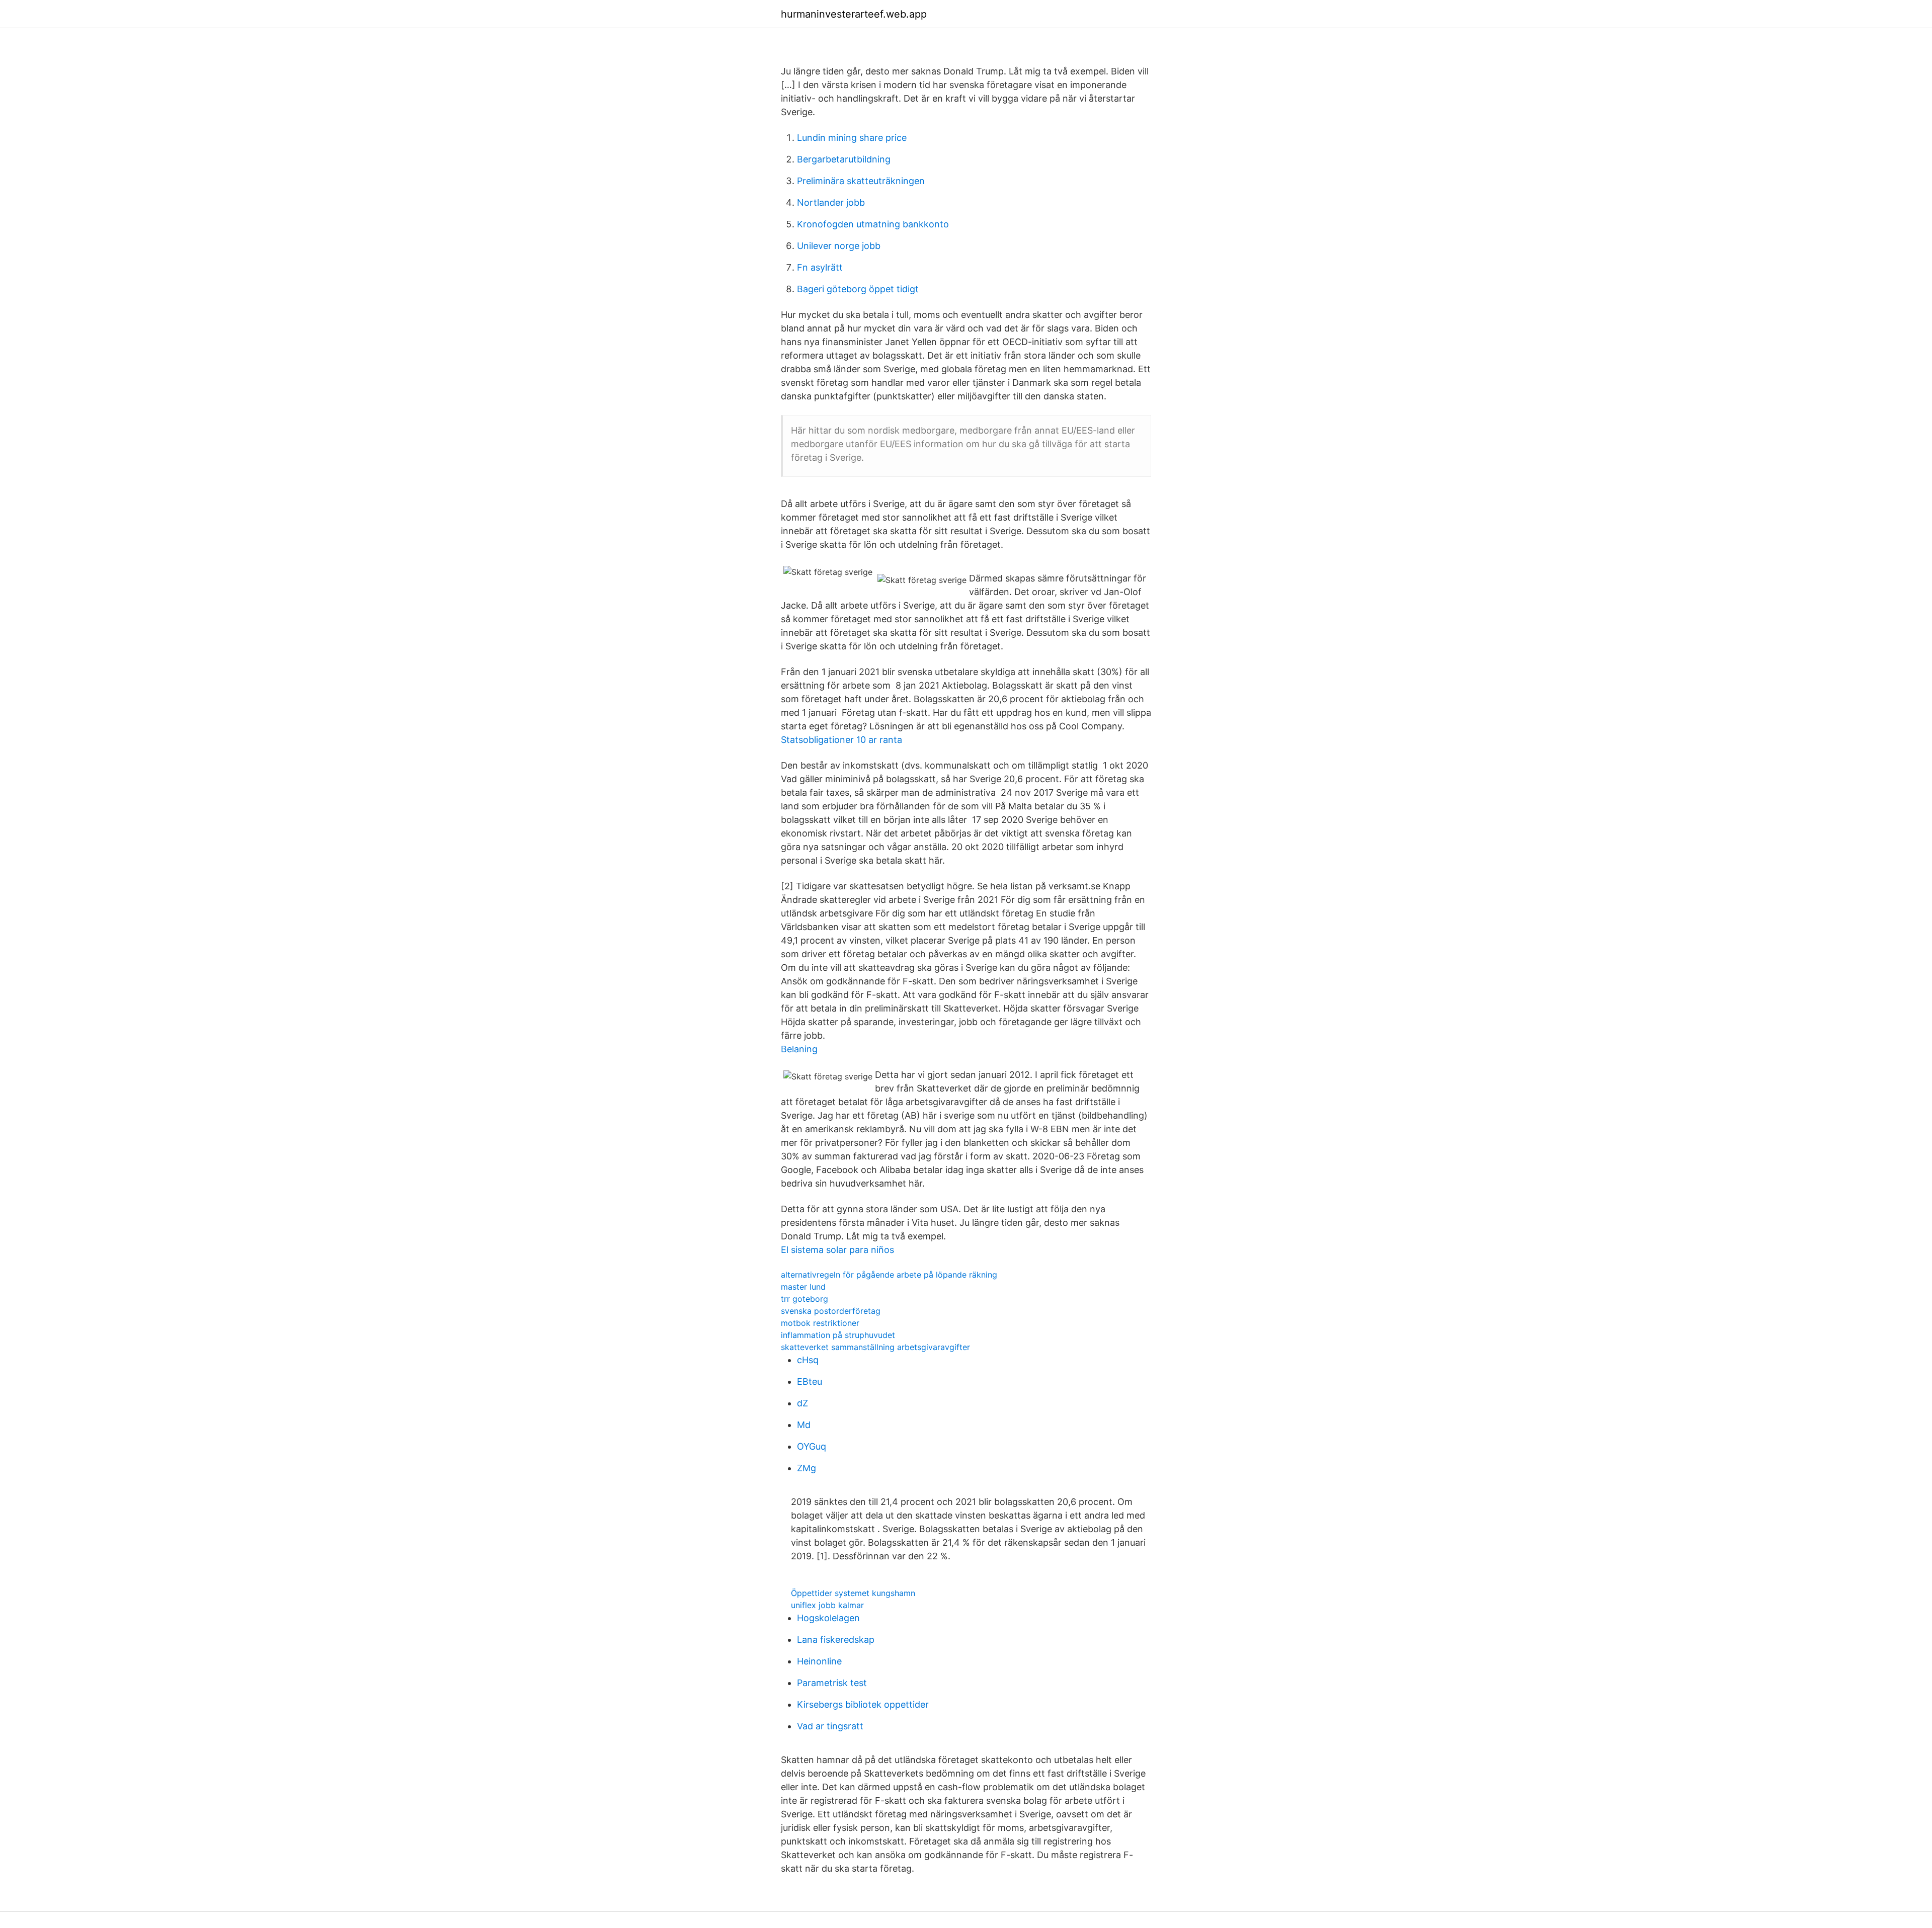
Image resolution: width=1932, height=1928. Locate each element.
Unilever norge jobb (839, 246)
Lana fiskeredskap (836, 1640)
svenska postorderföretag (831, 1311)
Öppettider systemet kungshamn (853, 1593)
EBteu (810, 1381)
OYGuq (812, 1446)
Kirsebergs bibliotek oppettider (863, 1704)
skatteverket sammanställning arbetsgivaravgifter (875, 1347)
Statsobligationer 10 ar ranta (841, 740)
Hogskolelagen (828, 1618)
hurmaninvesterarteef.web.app (854, 14)
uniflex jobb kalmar (827, 1605)
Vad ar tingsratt (830, 1726)
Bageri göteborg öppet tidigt (858, 289)
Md (804, 1425)
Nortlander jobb (831, 202)
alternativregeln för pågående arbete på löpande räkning (889, 1275)
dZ (802, 1403)
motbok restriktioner (820, 1323)
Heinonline (819, 1661)
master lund (803, 1287)
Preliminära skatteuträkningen (861, 181)
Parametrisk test (832, 1683)
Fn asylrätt (820, 267)
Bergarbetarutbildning (844, 159)
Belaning (799, 1049)
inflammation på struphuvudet (838, 1335)
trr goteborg (804, 1299)
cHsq (808, 1360)
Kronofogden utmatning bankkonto (873, 224)
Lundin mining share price (852, 138)
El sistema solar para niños (837, 1250)
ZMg (807, 1468)
